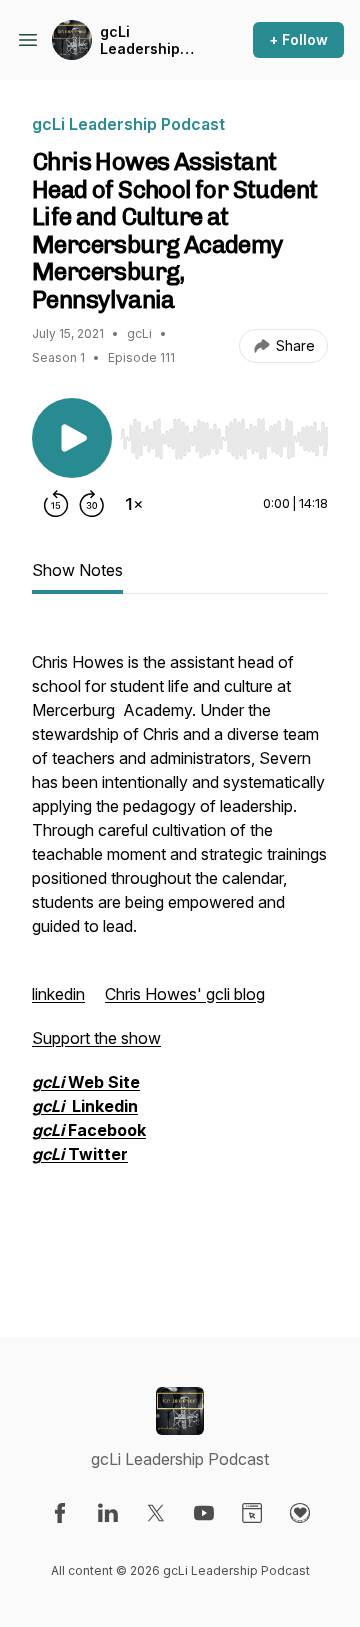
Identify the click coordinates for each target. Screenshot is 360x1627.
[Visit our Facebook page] (60, 1513)
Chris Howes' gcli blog (185, 994)
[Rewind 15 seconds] (56, 504)
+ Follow (298, 39)
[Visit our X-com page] (156, 1513)
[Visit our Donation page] (300, 1513)
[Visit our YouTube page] (204, 1513)
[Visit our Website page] (252, 1513)
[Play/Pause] (72, 438)
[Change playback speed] (134, 504)
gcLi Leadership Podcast (140, 40)
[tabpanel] (180, 950)
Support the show (96, 1038)
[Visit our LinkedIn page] (108, 1513)
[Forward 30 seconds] (92, 504)
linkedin (58, 994)
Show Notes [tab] (77, 570)
